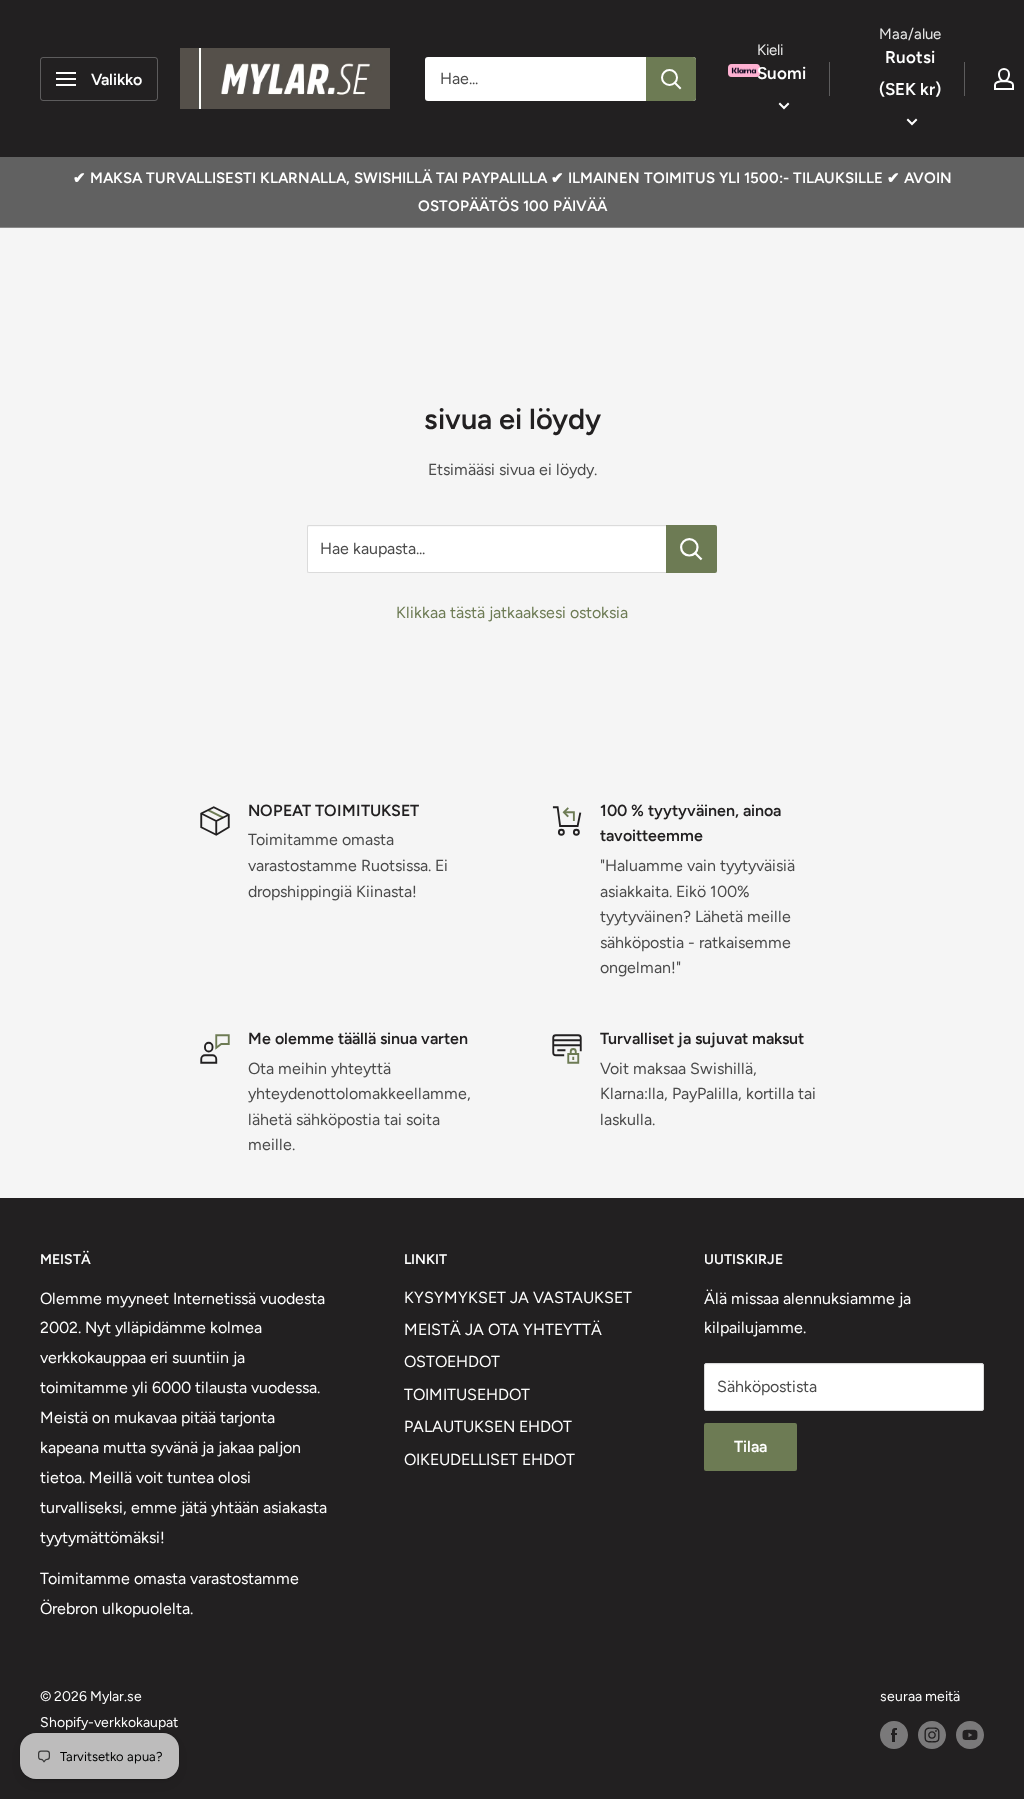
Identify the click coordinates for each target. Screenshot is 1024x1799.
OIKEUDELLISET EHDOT (489, 1459)
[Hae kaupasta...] (691, 549)
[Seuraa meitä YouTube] (970, 1735)
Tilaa (750, 1446)
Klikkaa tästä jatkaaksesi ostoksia (512, 612)
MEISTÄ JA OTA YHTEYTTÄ (503, 1329)
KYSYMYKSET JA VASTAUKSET (518, 1297)
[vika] (671, 79)
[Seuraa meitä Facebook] (894, 1735)
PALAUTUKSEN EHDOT (488, 1426)
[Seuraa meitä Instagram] (932, 1735)
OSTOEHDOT (452, 1361)
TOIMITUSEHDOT (467, 1394)
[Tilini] (1004, 79)
